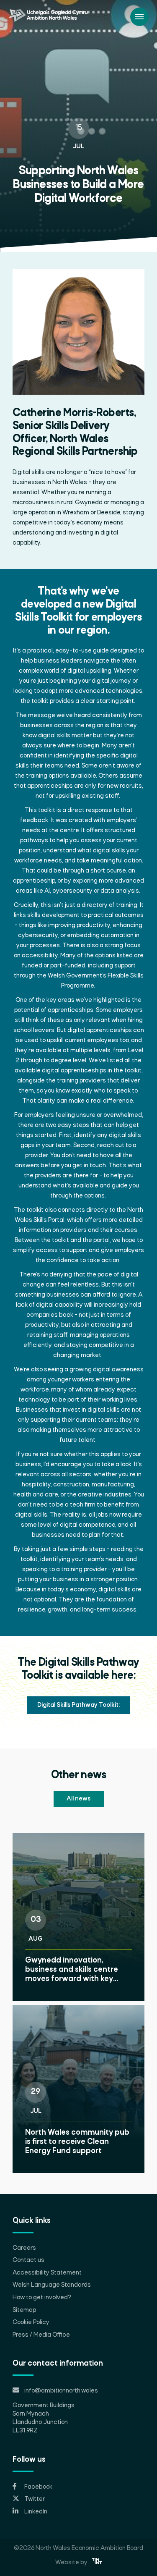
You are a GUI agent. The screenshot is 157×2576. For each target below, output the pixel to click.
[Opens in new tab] (97, 2563)
